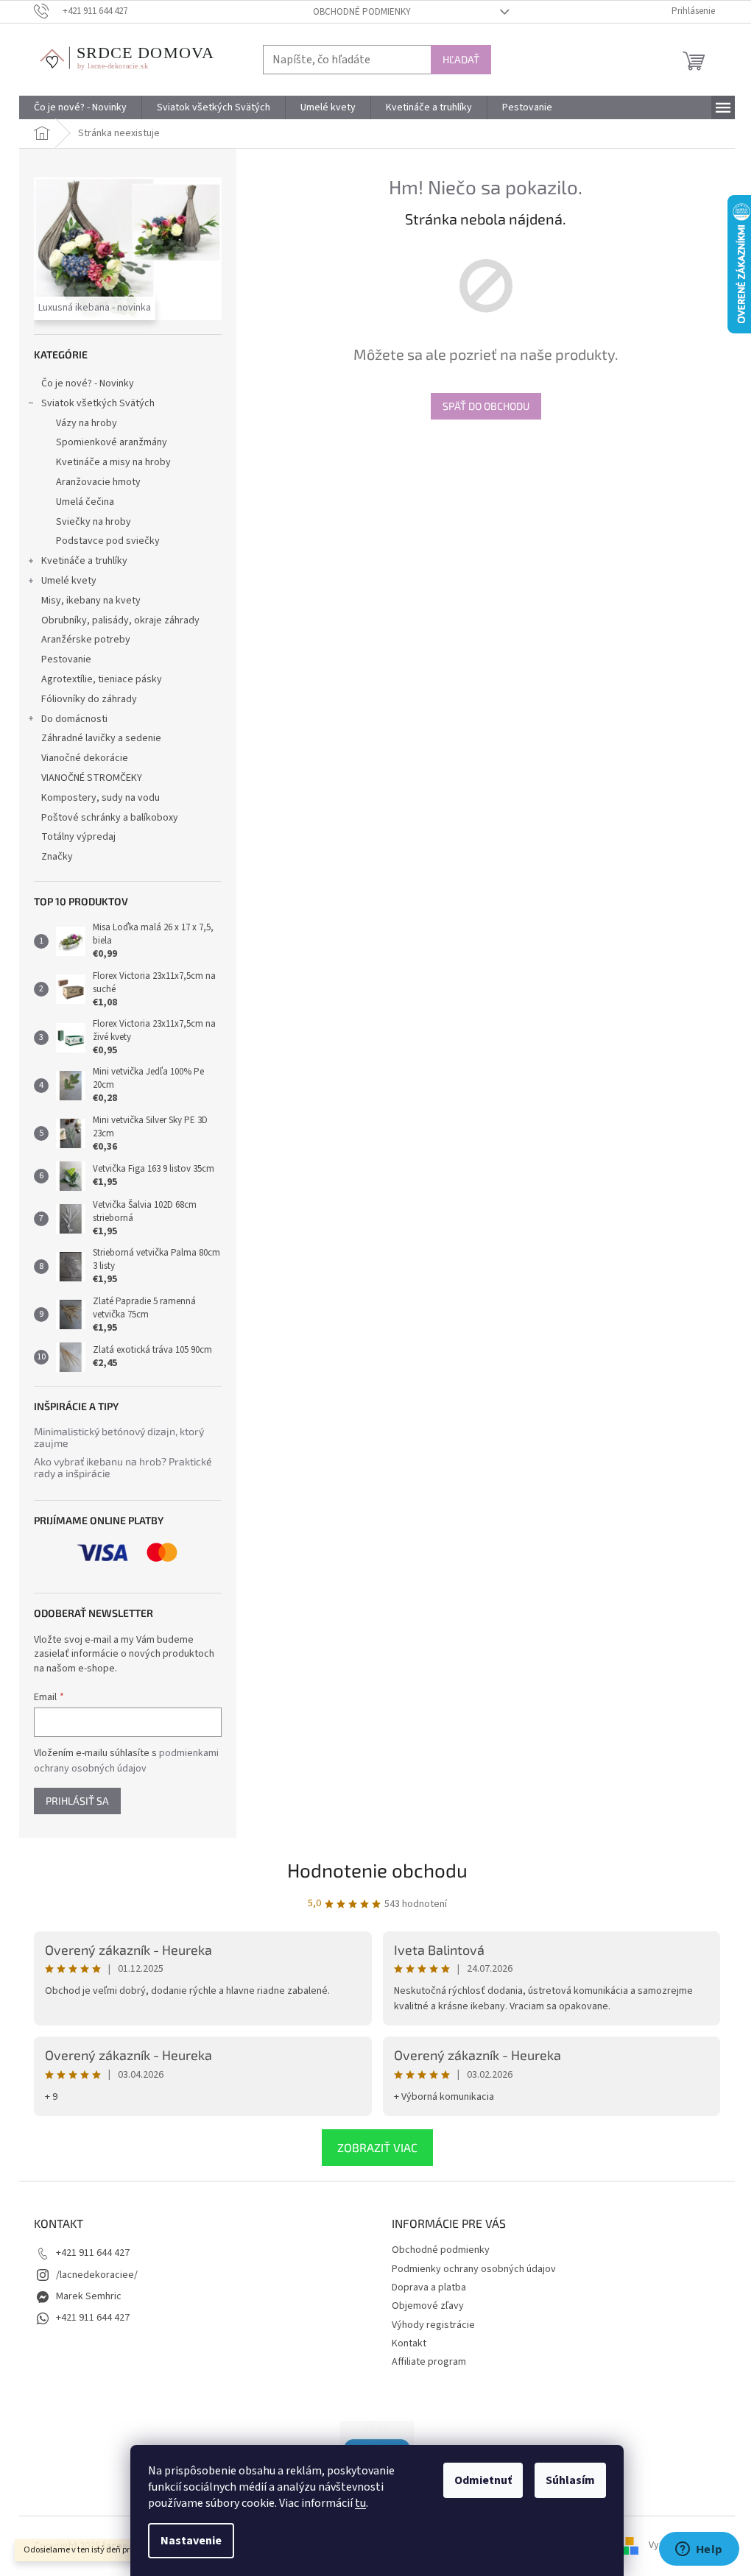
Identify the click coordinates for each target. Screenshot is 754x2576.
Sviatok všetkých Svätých (98, 403)
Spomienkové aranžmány (112, 442)
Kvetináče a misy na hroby (113, 462)
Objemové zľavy (428, 2306)
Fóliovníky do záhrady (89, 699)
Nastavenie (191, 2541)
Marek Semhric (89, 2296)
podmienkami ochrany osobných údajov (126, 1761)
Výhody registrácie (433, 2325)
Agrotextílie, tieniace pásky (102, 679)
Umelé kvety (69, 581)
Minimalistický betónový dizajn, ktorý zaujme (119, 1437)
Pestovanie (66, 659)
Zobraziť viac (377, 2147)
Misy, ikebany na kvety (91, 601)
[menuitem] (80, 107)
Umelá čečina (85, 502)
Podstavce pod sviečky (108, 541)
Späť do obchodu (486, 406)
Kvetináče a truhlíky (84, 561)
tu (360, 2503)
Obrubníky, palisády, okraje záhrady (120, 620)
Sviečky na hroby (94, 522)
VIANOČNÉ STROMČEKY (92, 778)
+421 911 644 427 (93, 2253)
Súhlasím (570, 2480)
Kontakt (409, 2343)
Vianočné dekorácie (85, 758)
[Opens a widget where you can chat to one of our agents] (699, 2550)
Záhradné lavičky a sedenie (101, 738)
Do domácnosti (74, 719)
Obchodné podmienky (362, 12)
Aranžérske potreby (86, 640)
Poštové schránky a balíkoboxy (110, 818)
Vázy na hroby (87, 423)
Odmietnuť (483, 2480)
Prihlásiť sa (77, 1801)
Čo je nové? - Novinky (88, 383)
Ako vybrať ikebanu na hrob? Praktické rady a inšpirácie (123, 1467)
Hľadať (461, 59)
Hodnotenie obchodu (377, 1870)
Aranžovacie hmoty (98, 482)
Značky (57, 857)
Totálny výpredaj (78, 837)
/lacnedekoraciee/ (97, 2275)
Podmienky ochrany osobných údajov (474, 2269)
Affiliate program (429, 2362)
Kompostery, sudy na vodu (101, 798)
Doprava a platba (429, 2287)
